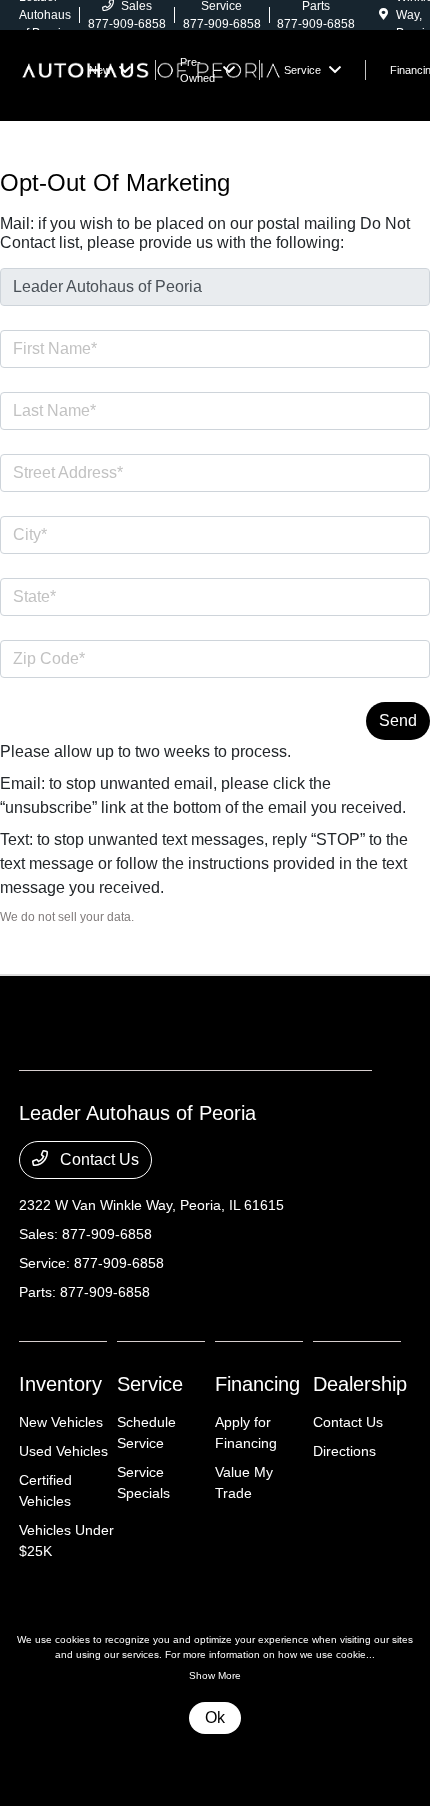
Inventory (60, 1384)
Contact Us (97, 1159)
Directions (344, 1451)
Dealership (360, 1384)
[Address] (215, 473)
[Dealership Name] (215, 287)
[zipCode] (215, 659)
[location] (383, 15)
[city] (215, 535)
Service (150, 1384)
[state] (215, 597)
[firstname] (215, 349)
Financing (257, 1384)
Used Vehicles (63, 1451)
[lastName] (215, 411)
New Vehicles (61, 1422)
